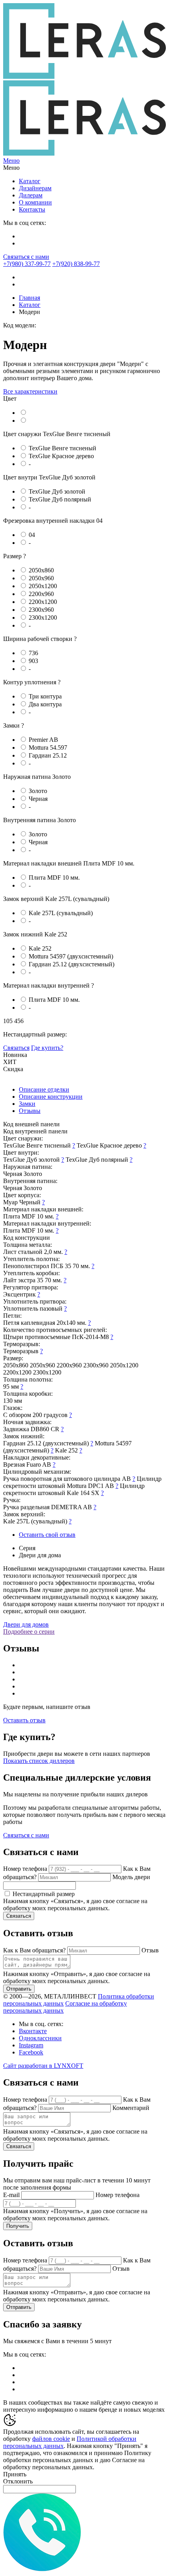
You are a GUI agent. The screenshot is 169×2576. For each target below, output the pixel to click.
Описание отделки (44, 1089)
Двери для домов (26, 1624)
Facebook (31, 2052)
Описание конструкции (51, 1097)
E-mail (11, 2195)
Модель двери (131, 1877)
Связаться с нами (26, 257)
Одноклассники (40, 2038)
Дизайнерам (35, 188)
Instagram (31, 2045)
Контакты (32, 209)
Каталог (30, 181)
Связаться (16, 1048)
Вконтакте (33, 2031)
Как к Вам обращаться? (34, 1950)
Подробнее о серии (29, 1632)
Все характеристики (30, 391)
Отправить (19, 1989)
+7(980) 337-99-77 (27, 264)
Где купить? (47, 1048)
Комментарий (131, 2108)
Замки (27, 1104)
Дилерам (31, 195)
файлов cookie (51, 2439)
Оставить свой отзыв (47, 1535)
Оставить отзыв (24, 1720)
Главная (29, 298)
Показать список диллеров (39, 1761)
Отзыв (150, 1950)
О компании (35, 202)
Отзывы (30, 1111)
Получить (18, 2226)
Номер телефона (25, 1869)
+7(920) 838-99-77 (76, 264)
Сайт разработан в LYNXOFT (43, 2066)
